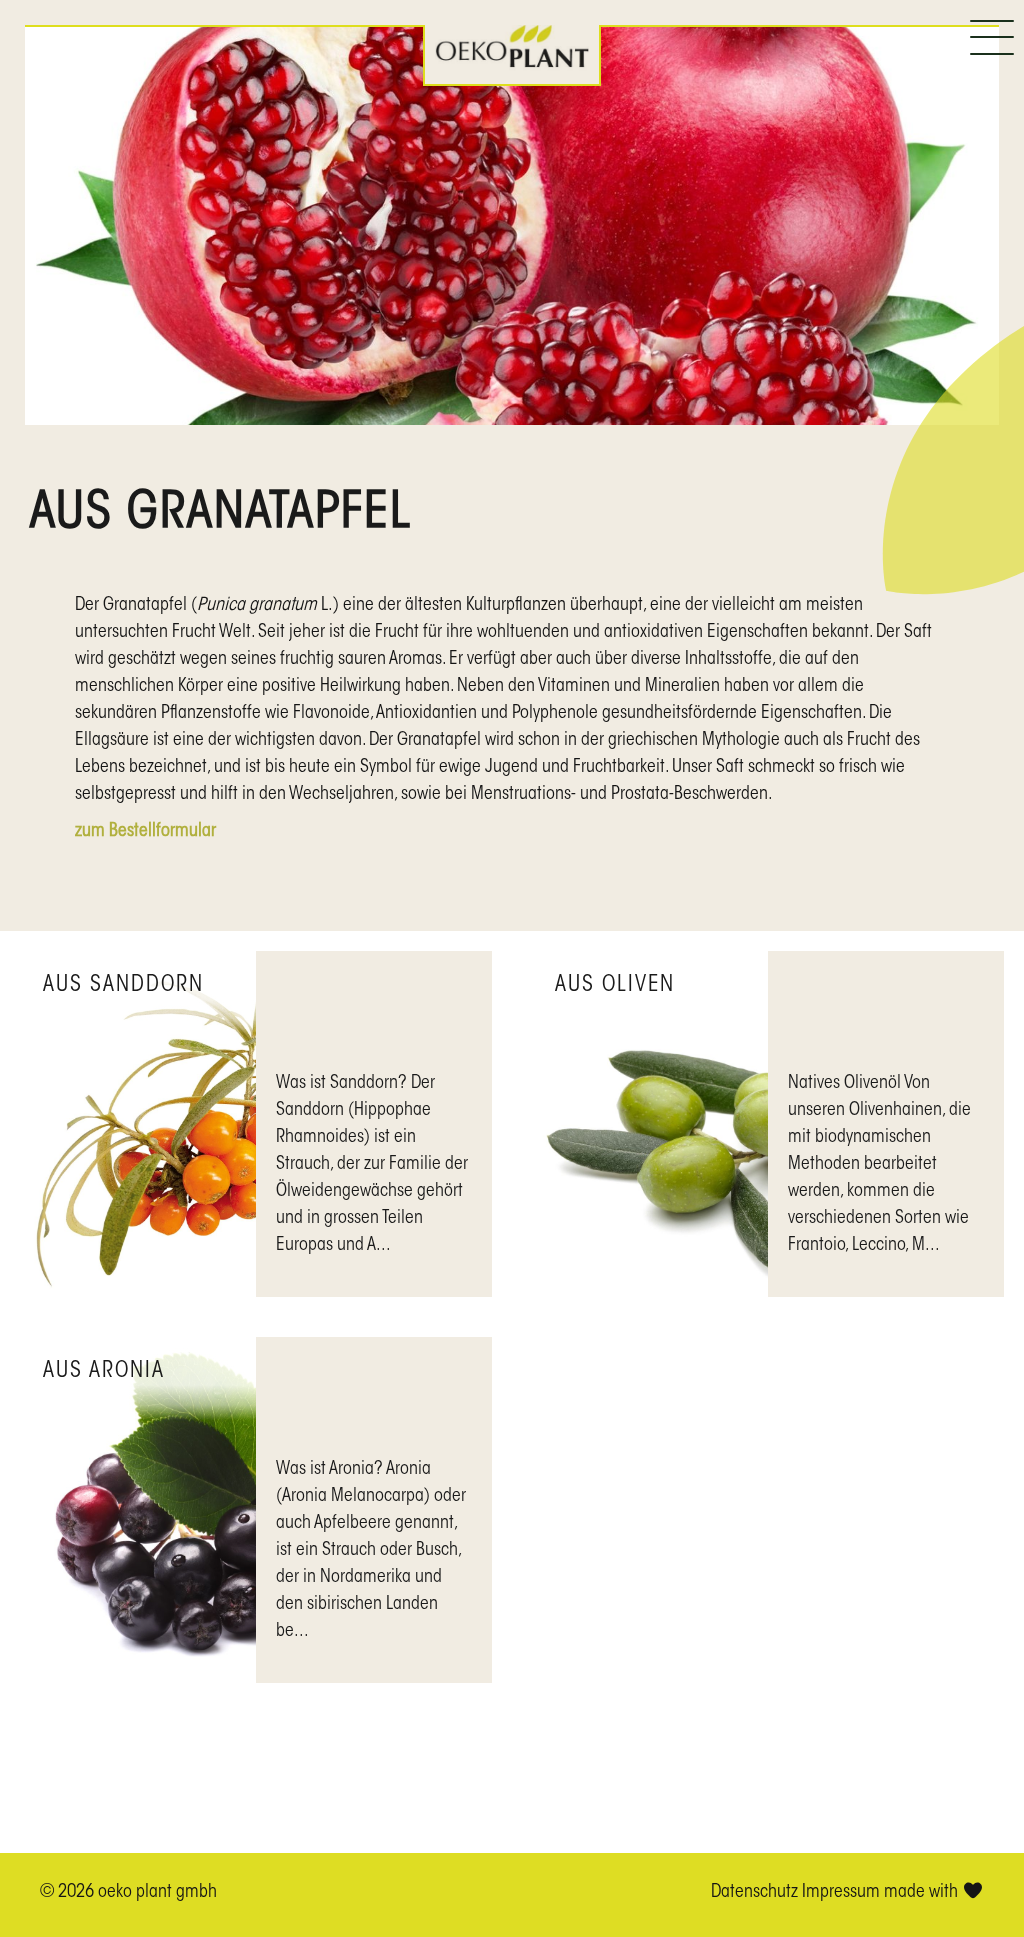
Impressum (841, 1893)
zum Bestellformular (145, 832)
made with (923, 1893)
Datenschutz (754, 1893)
